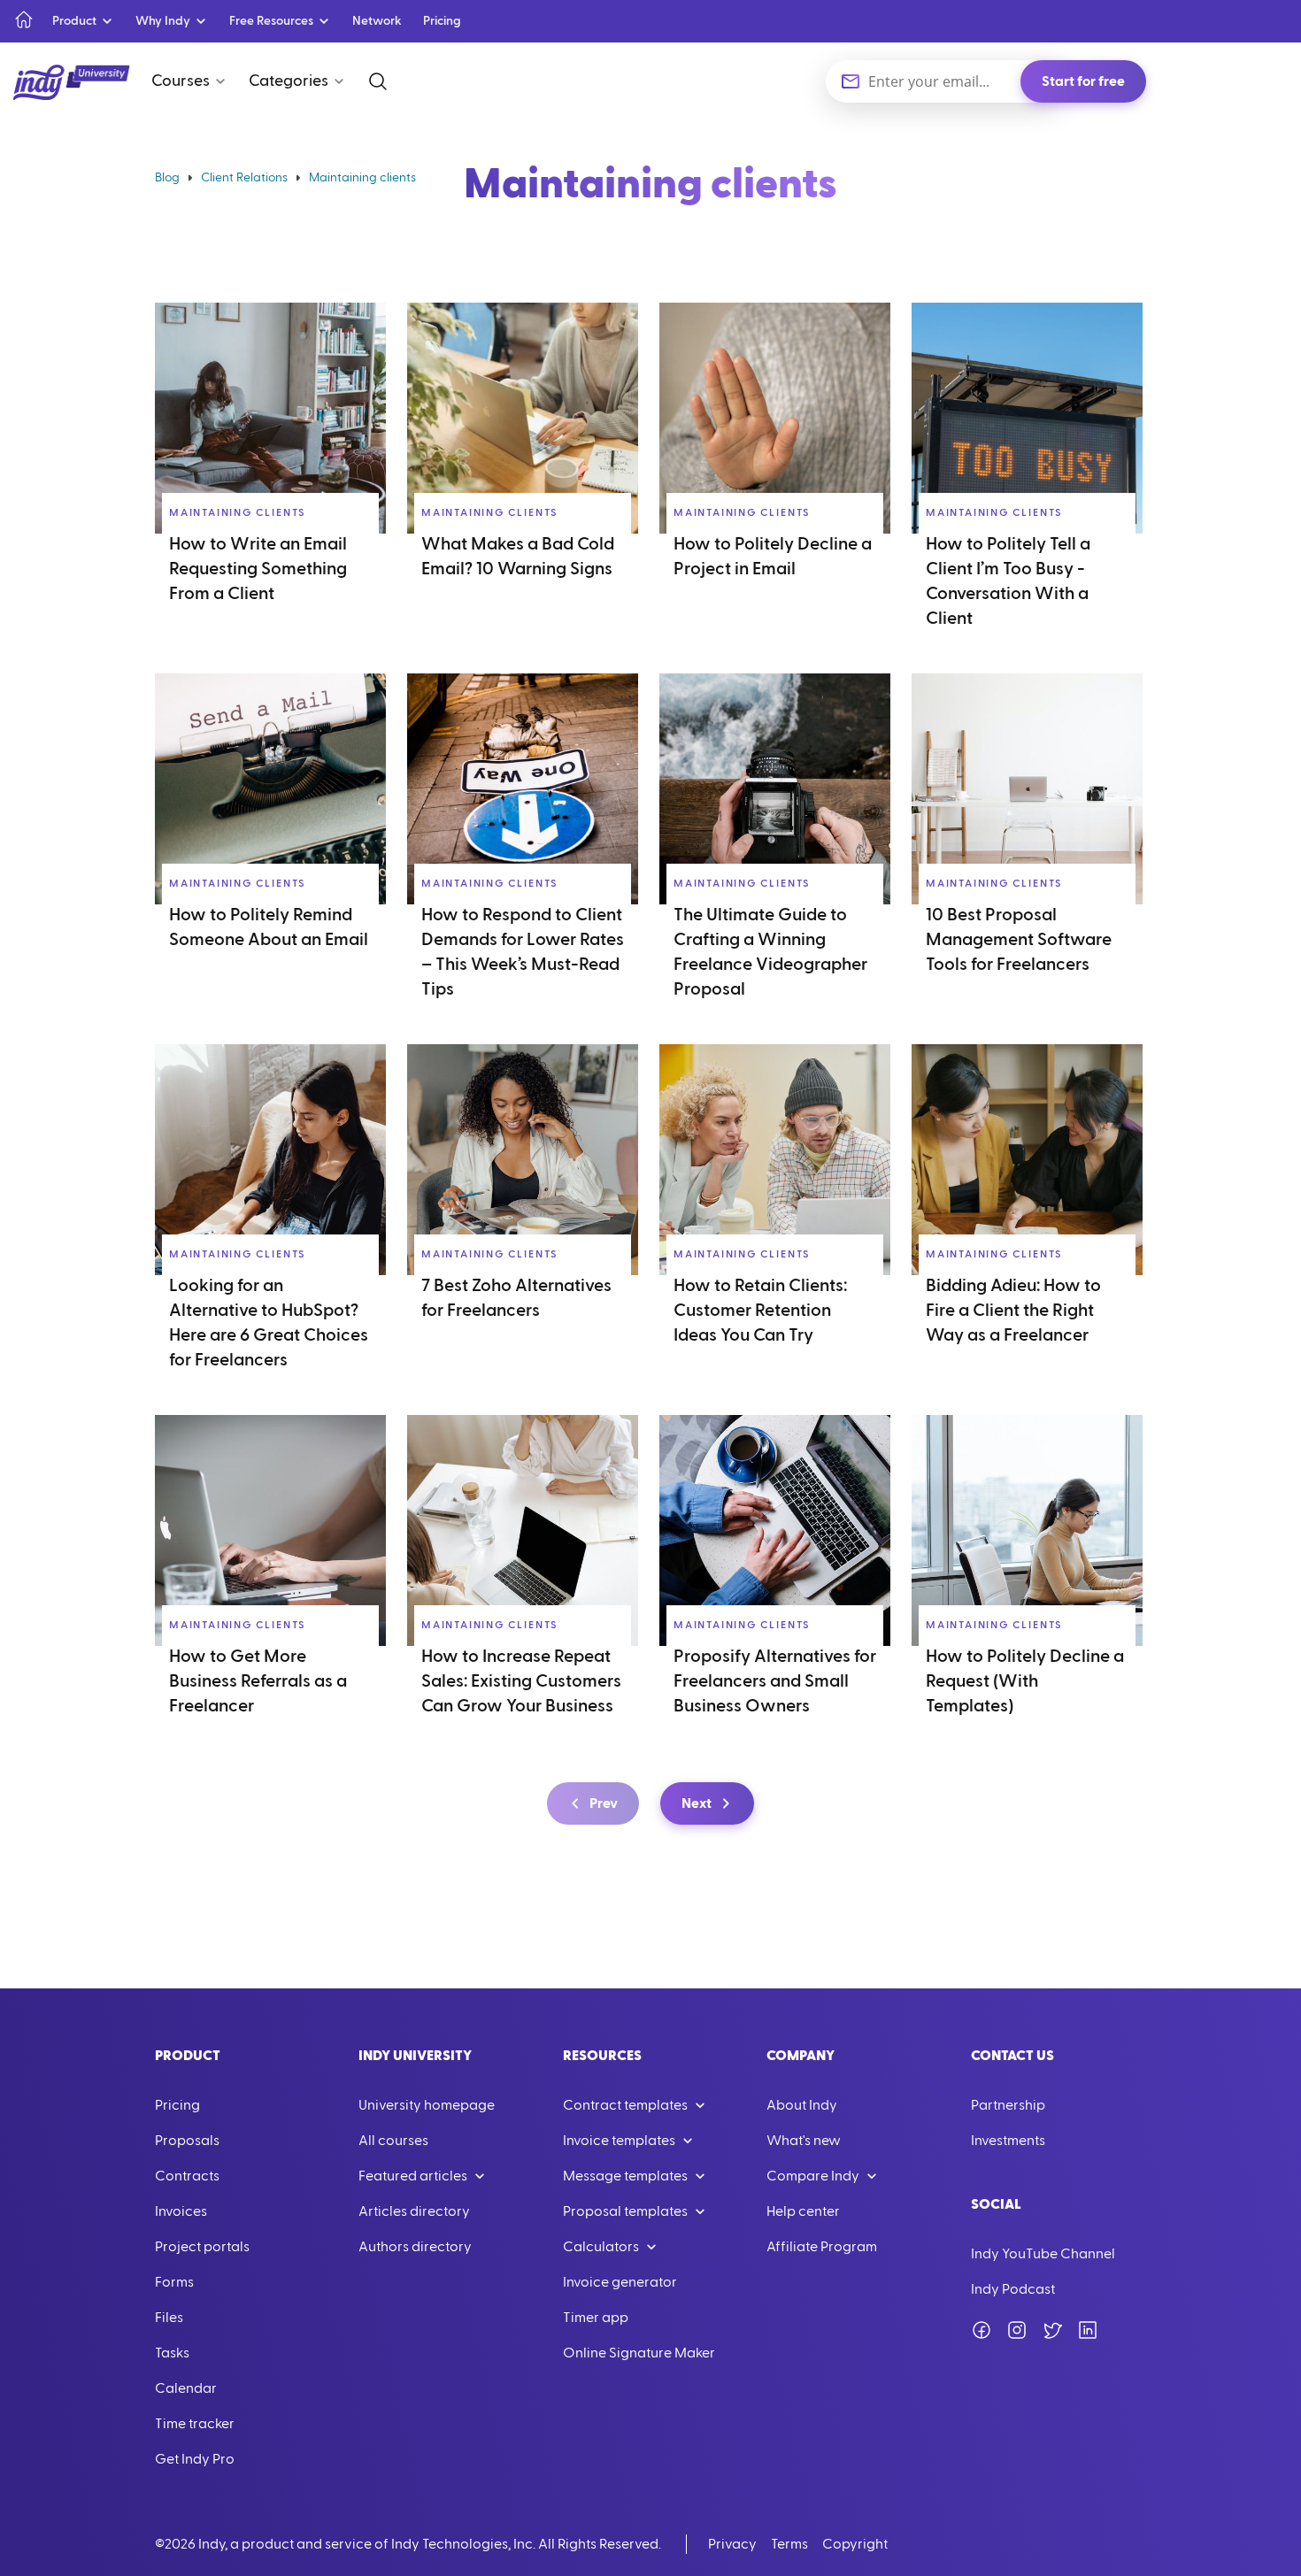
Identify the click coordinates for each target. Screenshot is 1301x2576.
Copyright (855, 2544)
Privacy (732, 2544)
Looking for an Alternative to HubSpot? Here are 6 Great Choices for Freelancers (269, 1323)
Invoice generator (620, 2282)
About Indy (802, 2105)
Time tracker (195, 2424)
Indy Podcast (1013, 2289)
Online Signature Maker (639, 2353)
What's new (804, 2141)
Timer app (596, 2318)
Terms (789, 2544)
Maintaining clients (238, 512)
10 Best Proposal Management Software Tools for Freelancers (1019, 940)
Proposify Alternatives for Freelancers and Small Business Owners (775, 1681)
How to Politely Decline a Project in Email (773, 557)
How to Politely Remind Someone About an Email (269, 927)
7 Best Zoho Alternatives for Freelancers (516, 1298)
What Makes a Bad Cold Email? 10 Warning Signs (518, 557)
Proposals (187, 2141)
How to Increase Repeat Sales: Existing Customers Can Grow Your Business (521, 1681)
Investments (1008, 2141)
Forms (174, 2282)
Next (697, 1803)
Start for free (1083, 81)
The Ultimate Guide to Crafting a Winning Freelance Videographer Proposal (770, 952)
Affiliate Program (822, 2247)
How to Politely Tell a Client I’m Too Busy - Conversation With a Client (1008, 581)
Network (377, 21)
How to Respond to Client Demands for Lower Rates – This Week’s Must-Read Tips (523, 952)
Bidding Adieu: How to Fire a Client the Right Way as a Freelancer (1013, 1311)
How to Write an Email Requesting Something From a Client (258, 569)
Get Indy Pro (195, 2459)
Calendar (186, 2388)
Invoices (181, 2211)
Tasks (172, 2353)
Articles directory (414, 2211)
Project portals (202, 2247)
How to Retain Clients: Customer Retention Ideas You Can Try (760, 1311)
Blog (167, 178)
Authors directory (415, 2247)
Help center (803, 2211)
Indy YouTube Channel (1043, 2254)
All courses (393, 2141)
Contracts (187, 2176)
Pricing (442, 21)
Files (169, 2318)
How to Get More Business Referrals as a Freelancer (258, 1681)
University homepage (427, 2105)
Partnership (1008, 2105)
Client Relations (244, 178)
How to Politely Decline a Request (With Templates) (1025, 1681)
